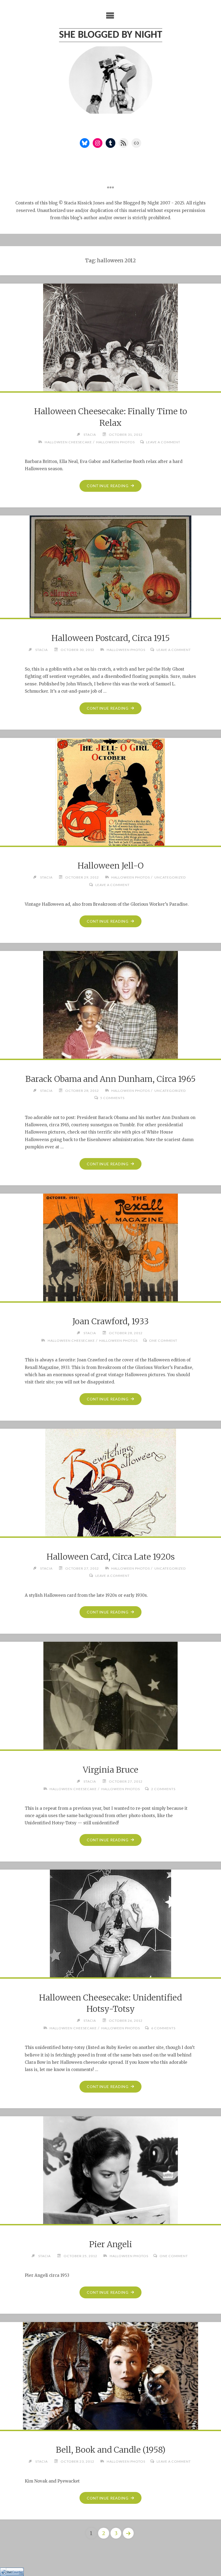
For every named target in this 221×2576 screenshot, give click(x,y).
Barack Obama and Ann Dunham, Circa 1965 (110, 1079)
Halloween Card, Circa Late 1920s (111, 1557)
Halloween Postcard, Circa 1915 (111, 638)
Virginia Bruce (110, 1770)
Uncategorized (170, 877)
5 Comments (112, 1098)
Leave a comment (163, 442)
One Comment (163, 1341)
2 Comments (163, 1789)
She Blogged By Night (111, 35)
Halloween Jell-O (111, 866)
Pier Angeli (111, 2244)
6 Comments (163, 2028)
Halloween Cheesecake (68, 442)
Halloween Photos (115, 442)
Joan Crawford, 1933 (111, 1321)
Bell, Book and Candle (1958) (111, 2450)
